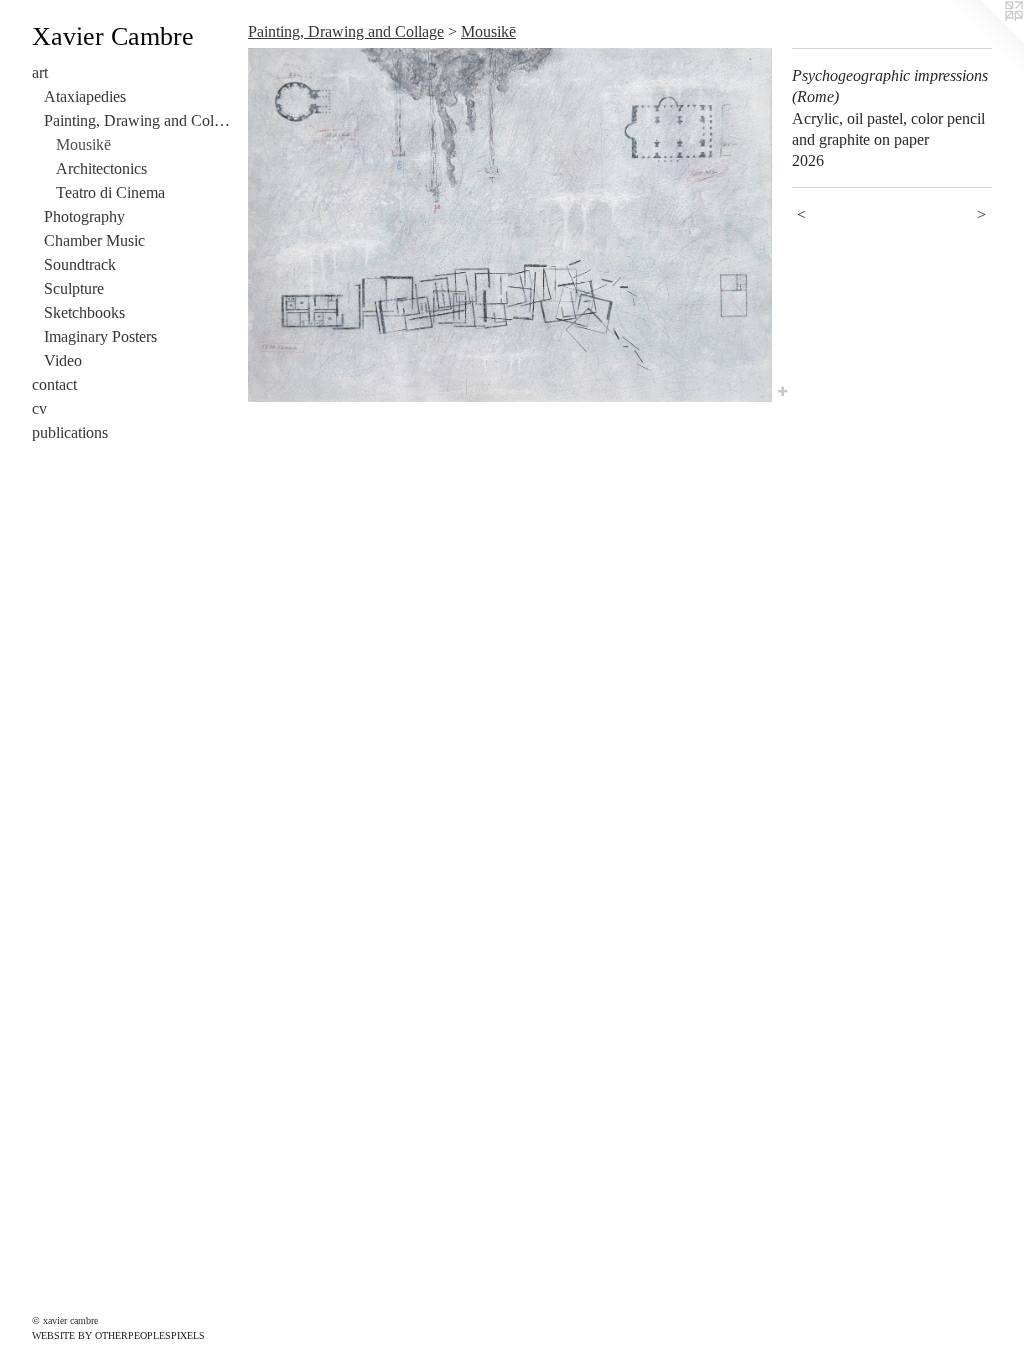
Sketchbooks (84, 312)
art (40, 72)
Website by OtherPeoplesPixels (118, 1335)
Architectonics (101, 168)
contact (54, 384)
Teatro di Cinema (110, 192)
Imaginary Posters (100, 336)
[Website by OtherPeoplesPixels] (984, 40)
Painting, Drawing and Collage (138, 120)
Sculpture (74, 288)
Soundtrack (80, 264)
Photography (84, 216)
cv (39, 408)
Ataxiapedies (85, 96)
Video (63, 360)
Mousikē (83, 144)
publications (70, 432)
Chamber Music (94, 240)
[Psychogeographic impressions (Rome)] (510, 225)
